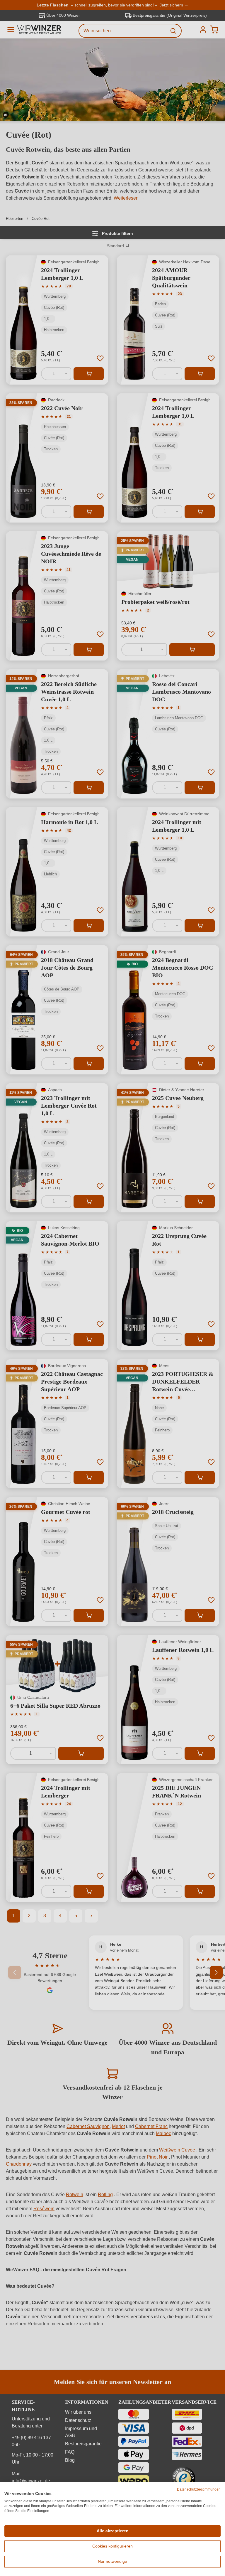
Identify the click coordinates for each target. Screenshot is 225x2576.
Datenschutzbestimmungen (199, 2489)
